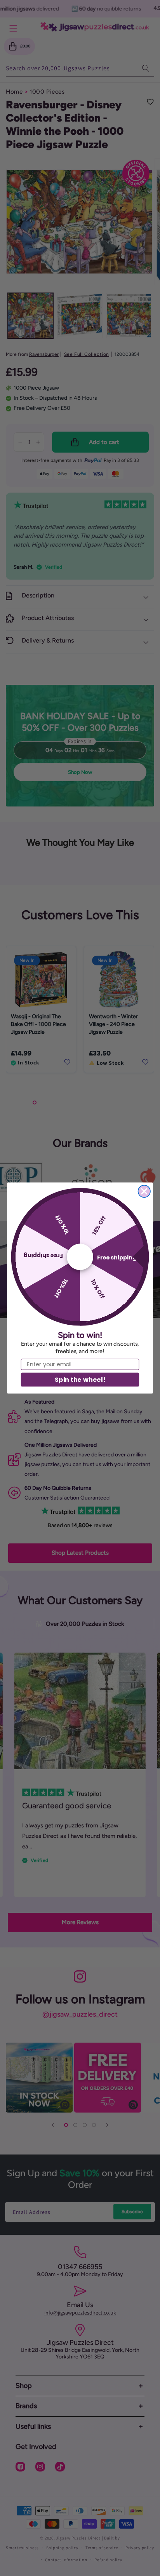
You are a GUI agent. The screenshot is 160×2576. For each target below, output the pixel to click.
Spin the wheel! (80, 1379)
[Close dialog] (144, 1191)
